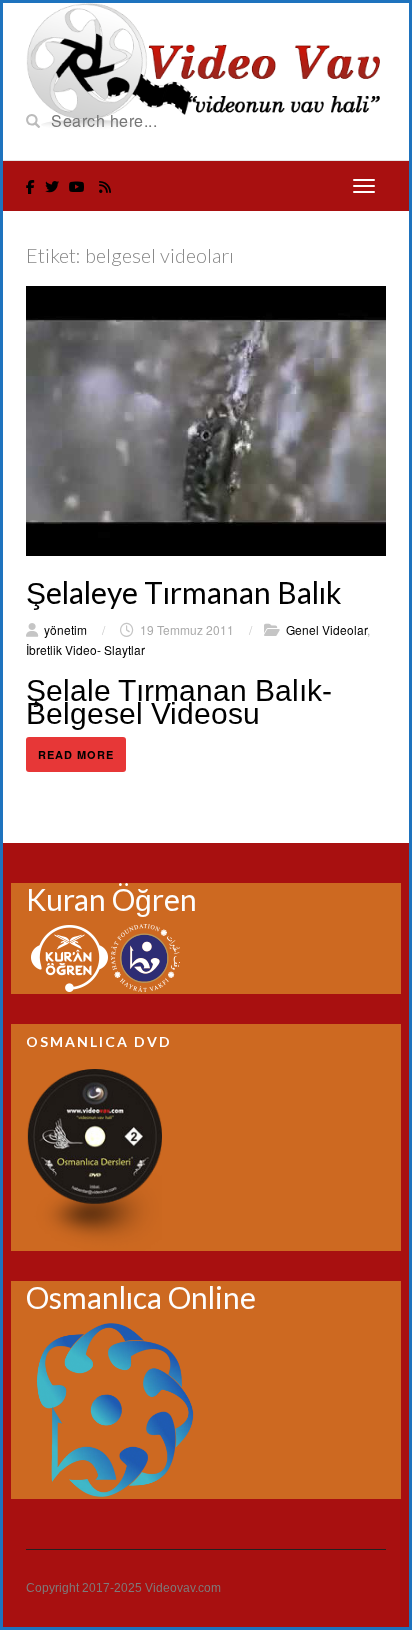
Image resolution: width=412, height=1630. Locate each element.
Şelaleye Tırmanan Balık (184, 592)
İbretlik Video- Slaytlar (85, 649)
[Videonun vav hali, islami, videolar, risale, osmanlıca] (206, 64)
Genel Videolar (326, 629)
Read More (76, 754)
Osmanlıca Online (141, 1297)
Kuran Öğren (111, 899)
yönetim (65, 629)
